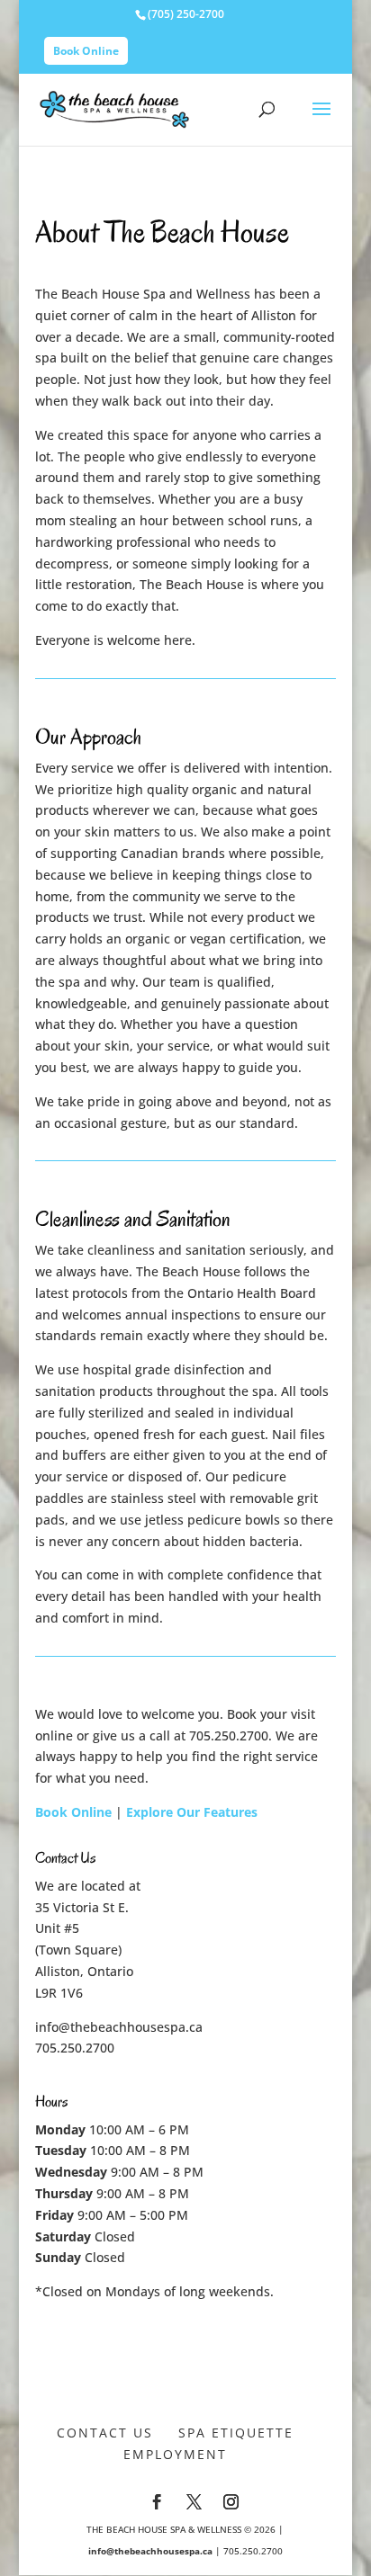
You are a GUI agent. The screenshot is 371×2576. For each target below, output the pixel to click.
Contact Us (105, 2433)
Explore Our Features (192, 1812)
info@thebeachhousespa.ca (119, 2027)
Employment (175, 2454)
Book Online (86, 51)
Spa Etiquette (236, 2433)
